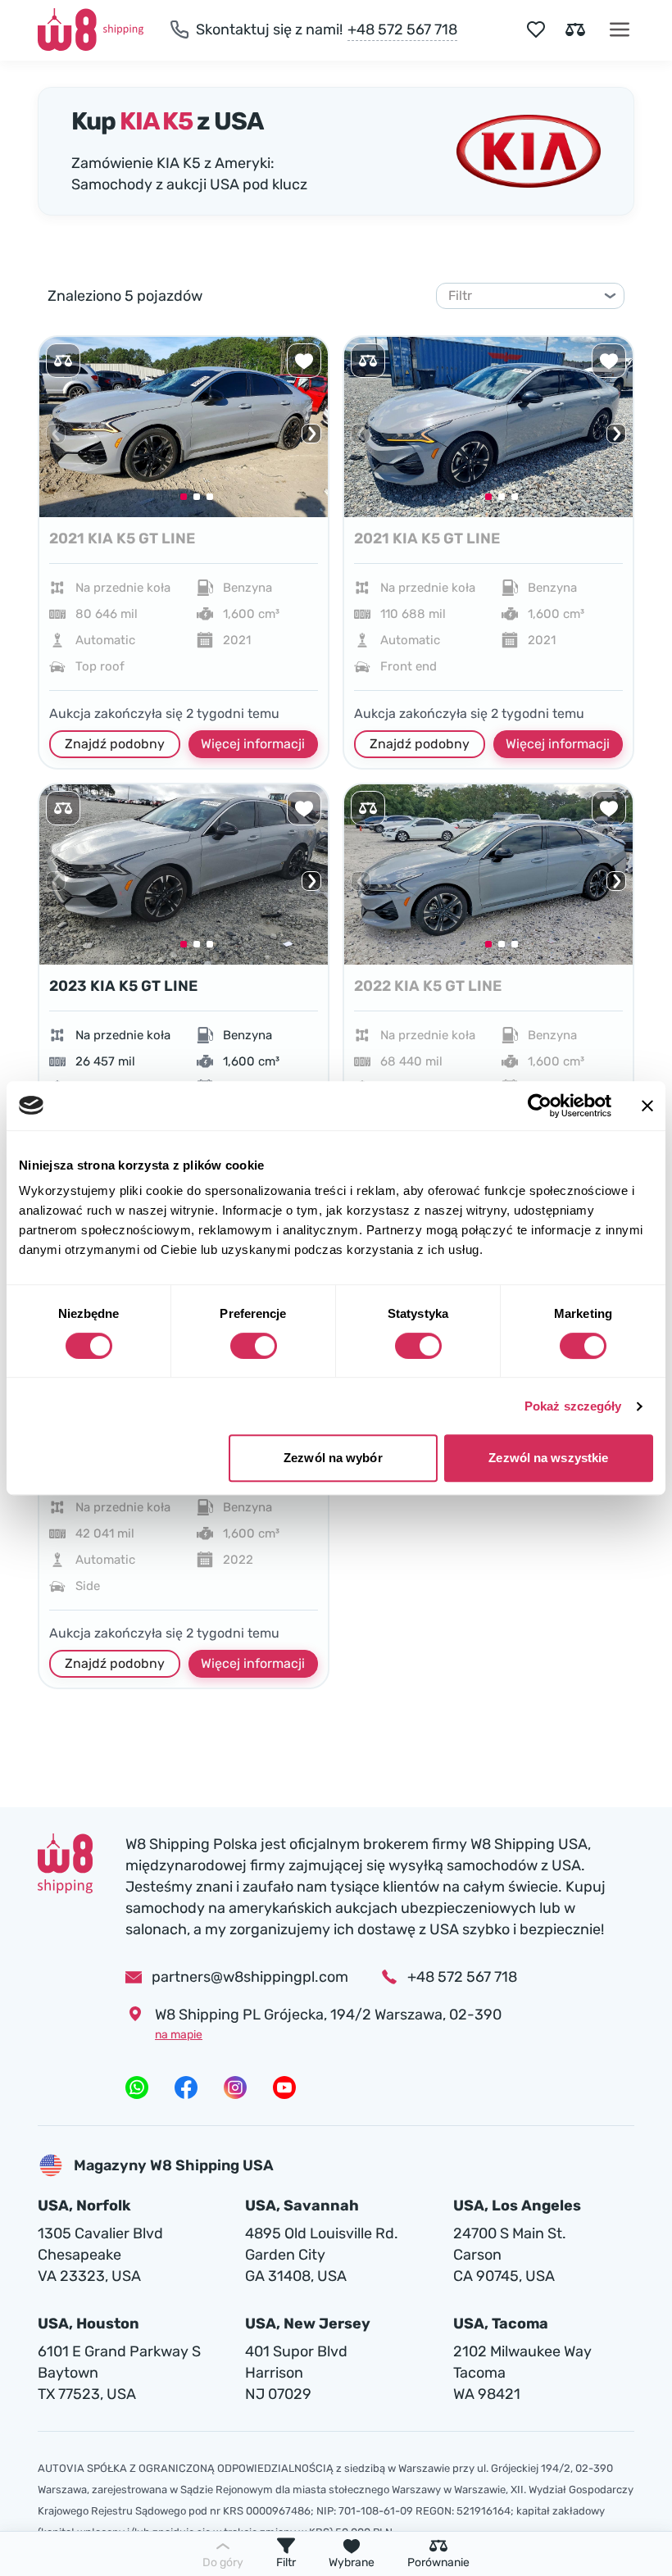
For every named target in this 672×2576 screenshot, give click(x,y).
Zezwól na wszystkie (548, 1458)
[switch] (254, 1346)
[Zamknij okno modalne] (534, 1024)
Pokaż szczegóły (573, 1406)
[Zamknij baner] (647, 1106)
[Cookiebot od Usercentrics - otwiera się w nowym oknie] (540, 1106)
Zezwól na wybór (333, 1458)
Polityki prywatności (275, 1546)
